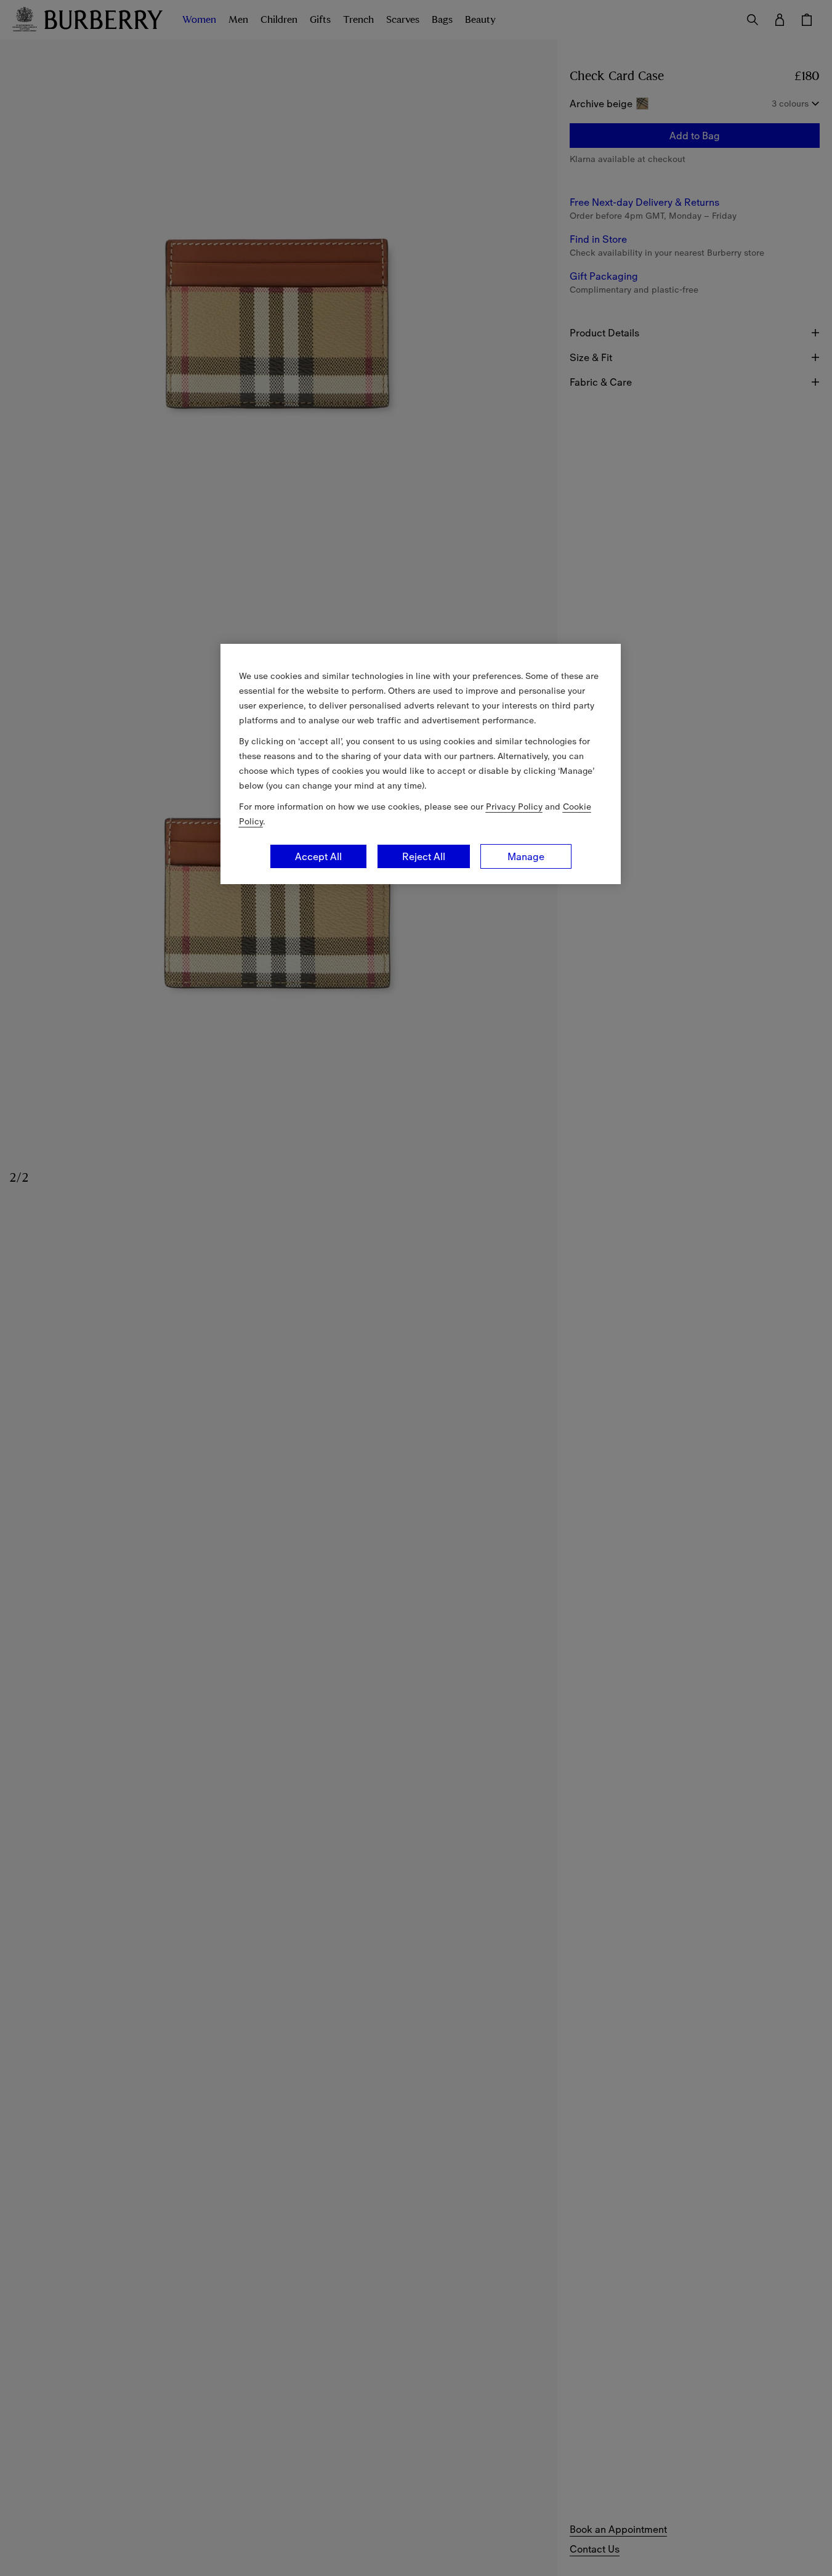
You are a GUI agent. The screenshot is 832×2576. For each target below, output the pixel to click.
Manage (526, 856)
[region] (421, 764)
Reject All (424, 856)
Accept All (318, 856)
